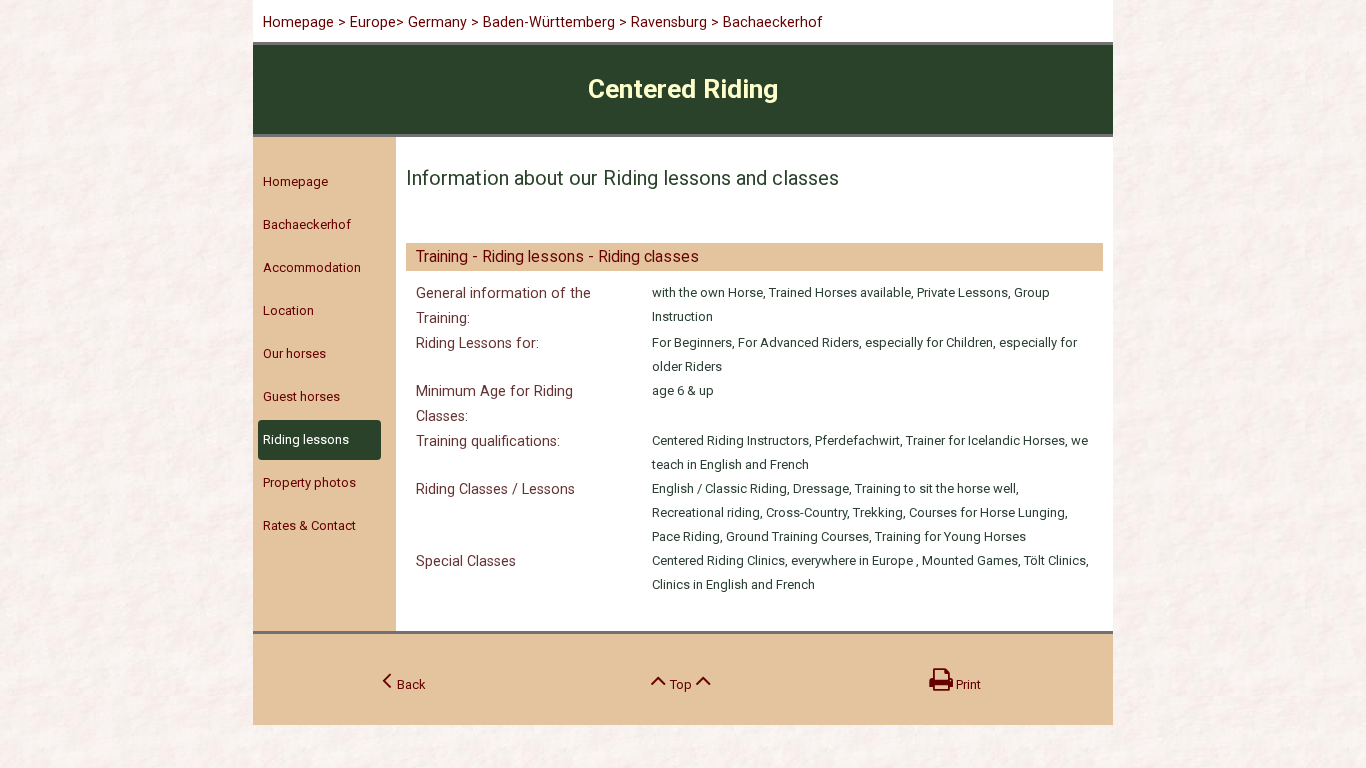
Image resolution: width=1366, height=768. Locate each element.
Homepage (298, 22)
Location (288, 310)
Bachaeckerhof (307, 224)
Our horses (294, 353)
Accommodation (312, 267)
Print (967, 684)
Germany (437, 22)
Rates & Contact (309, 525)
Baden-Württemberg (549, 22)
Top (681, 684)
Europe (373, 22)
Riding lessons (306, 439)
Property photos (309, 482)
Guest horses (301, 396)
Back (408, 684)
